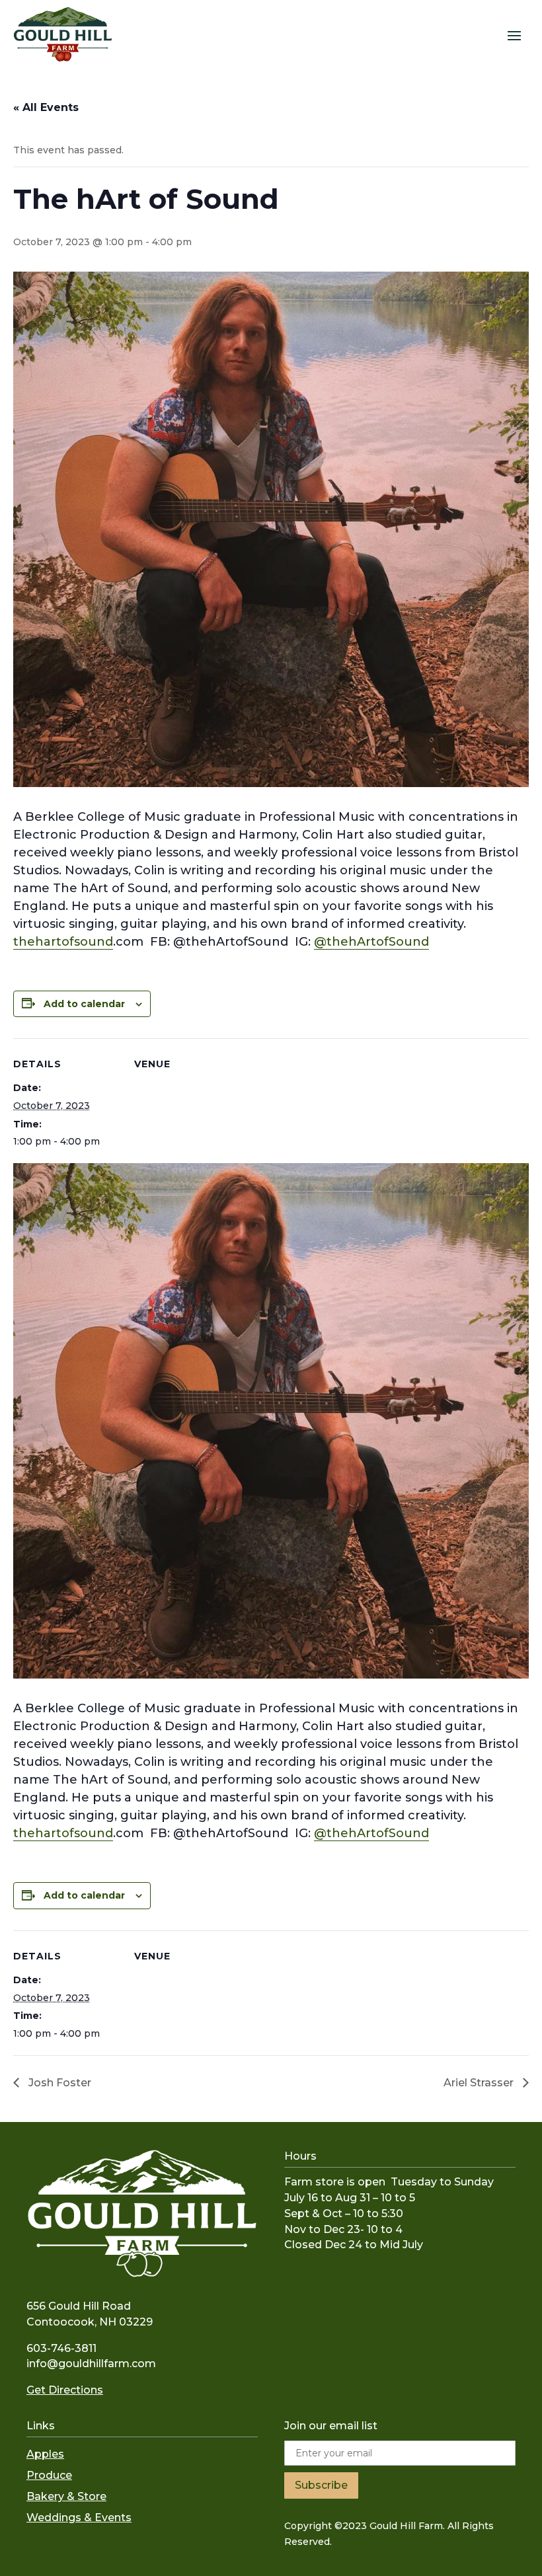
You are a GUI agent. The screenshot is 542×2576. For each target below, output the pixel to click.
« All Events (46, 107)
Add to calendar (84, 1004)
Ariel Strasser (480, 2083)
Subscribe (321, 2485)
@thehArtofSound (371, 942)
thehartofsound (63, 942)
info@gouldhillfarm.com (91, 2364)
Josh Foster (58, 2083)
